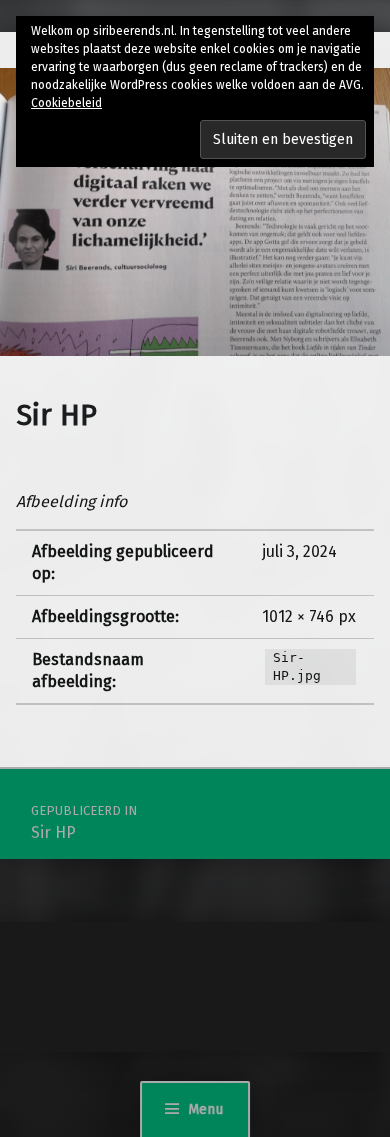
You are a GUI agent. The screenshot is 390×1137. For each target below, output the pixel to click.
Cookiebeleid (66, 103)
